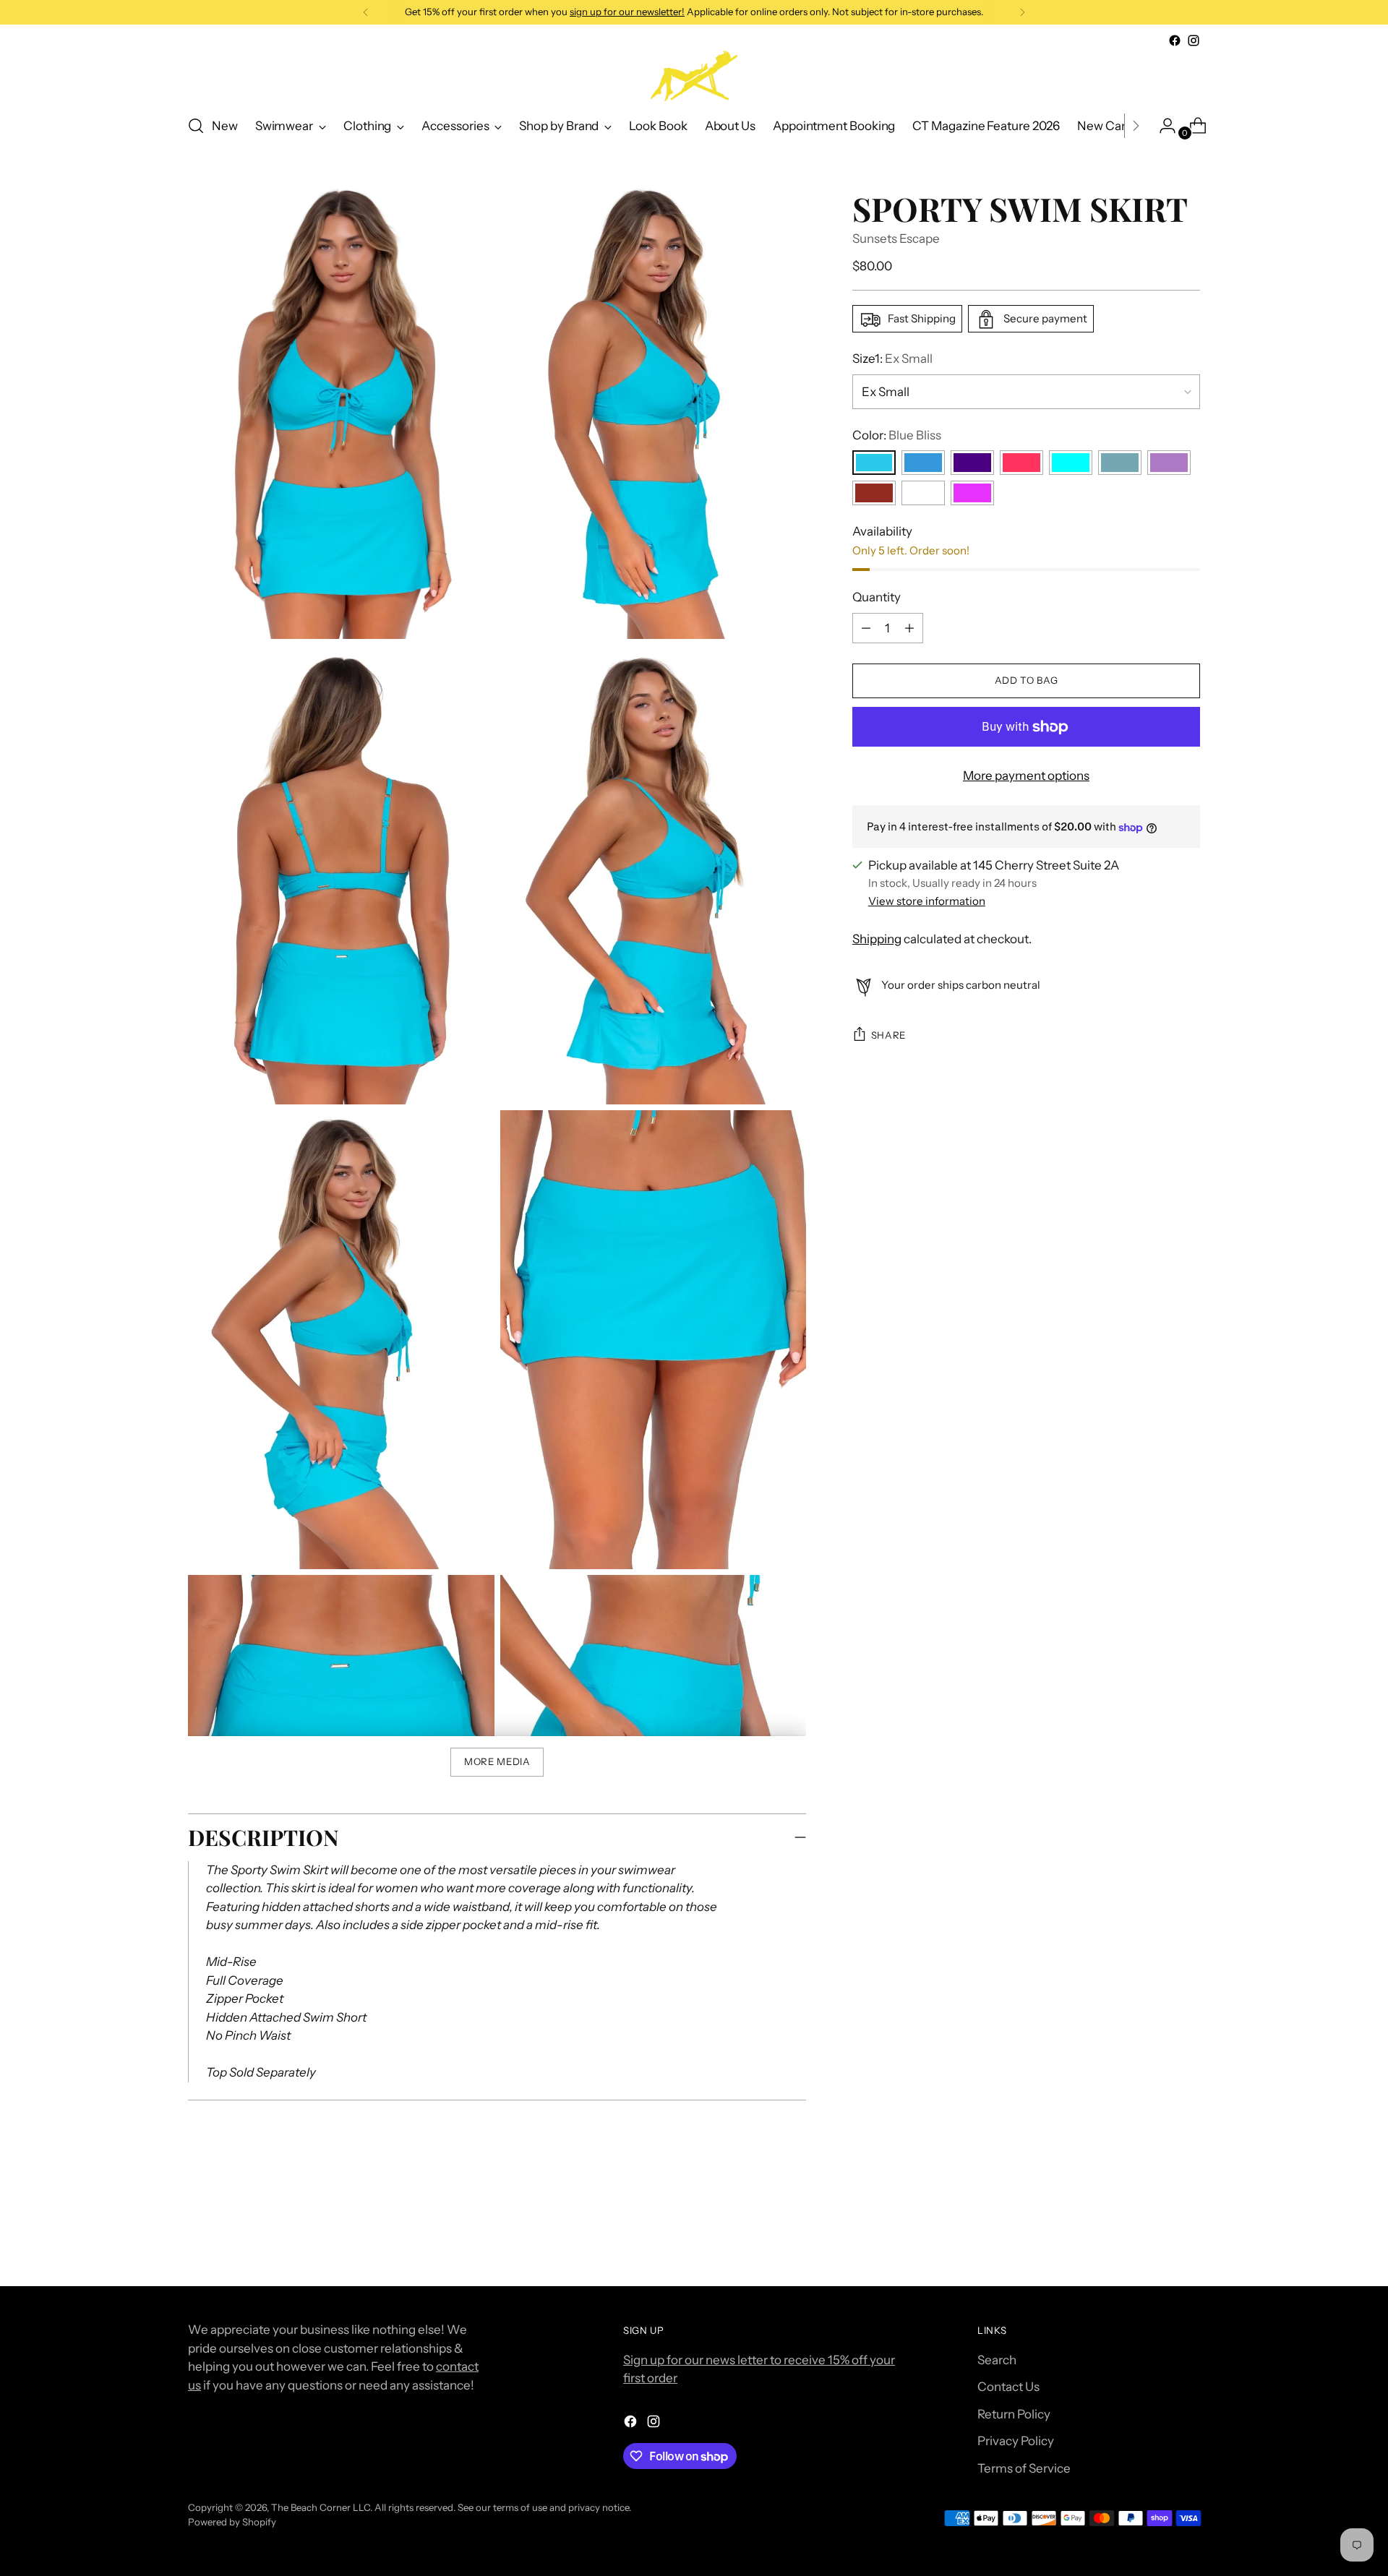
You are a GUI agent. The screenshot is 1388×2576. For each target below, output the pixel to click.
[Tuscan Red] (874, 494)
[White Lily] (923, 494)
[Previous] (366, 12)
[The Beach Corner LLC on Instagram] (1194, 40)
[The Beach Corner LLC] (694, 76)
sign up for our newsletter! (627, 12)
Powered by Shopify (232, 2522)
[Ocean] (1120, 463)
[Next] (1022, 12)
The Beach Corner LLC (321, 2507)
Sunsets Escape (896, 239)
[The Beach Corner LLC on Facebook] (1175, 40)
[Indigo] (972, 463)
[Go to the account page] (1162, 126)
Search (997, 2360)
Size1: (892, 359)
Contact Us (1008, 2387)
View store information (927, 901)
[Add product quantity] (866, 628)
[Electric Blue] (923, 463)
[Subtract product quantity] (909, 628)
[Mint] (1071, 463)
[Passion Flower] (1169, 463)
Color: (897, 435)
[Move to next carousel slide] (1188, 2236)
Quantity (877, 598)
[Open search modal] (196, 126)
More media (497, 1761)
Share (888, 1035)
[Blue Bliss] (874, 463)
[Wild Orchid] (972, 494)
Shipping (877, 939)
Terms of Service (1024, 2468)
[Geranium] (1021, 463)
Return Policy (1014, 2414)
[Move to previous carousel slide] (1154, 2237)
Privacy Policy (1016, 2441)
